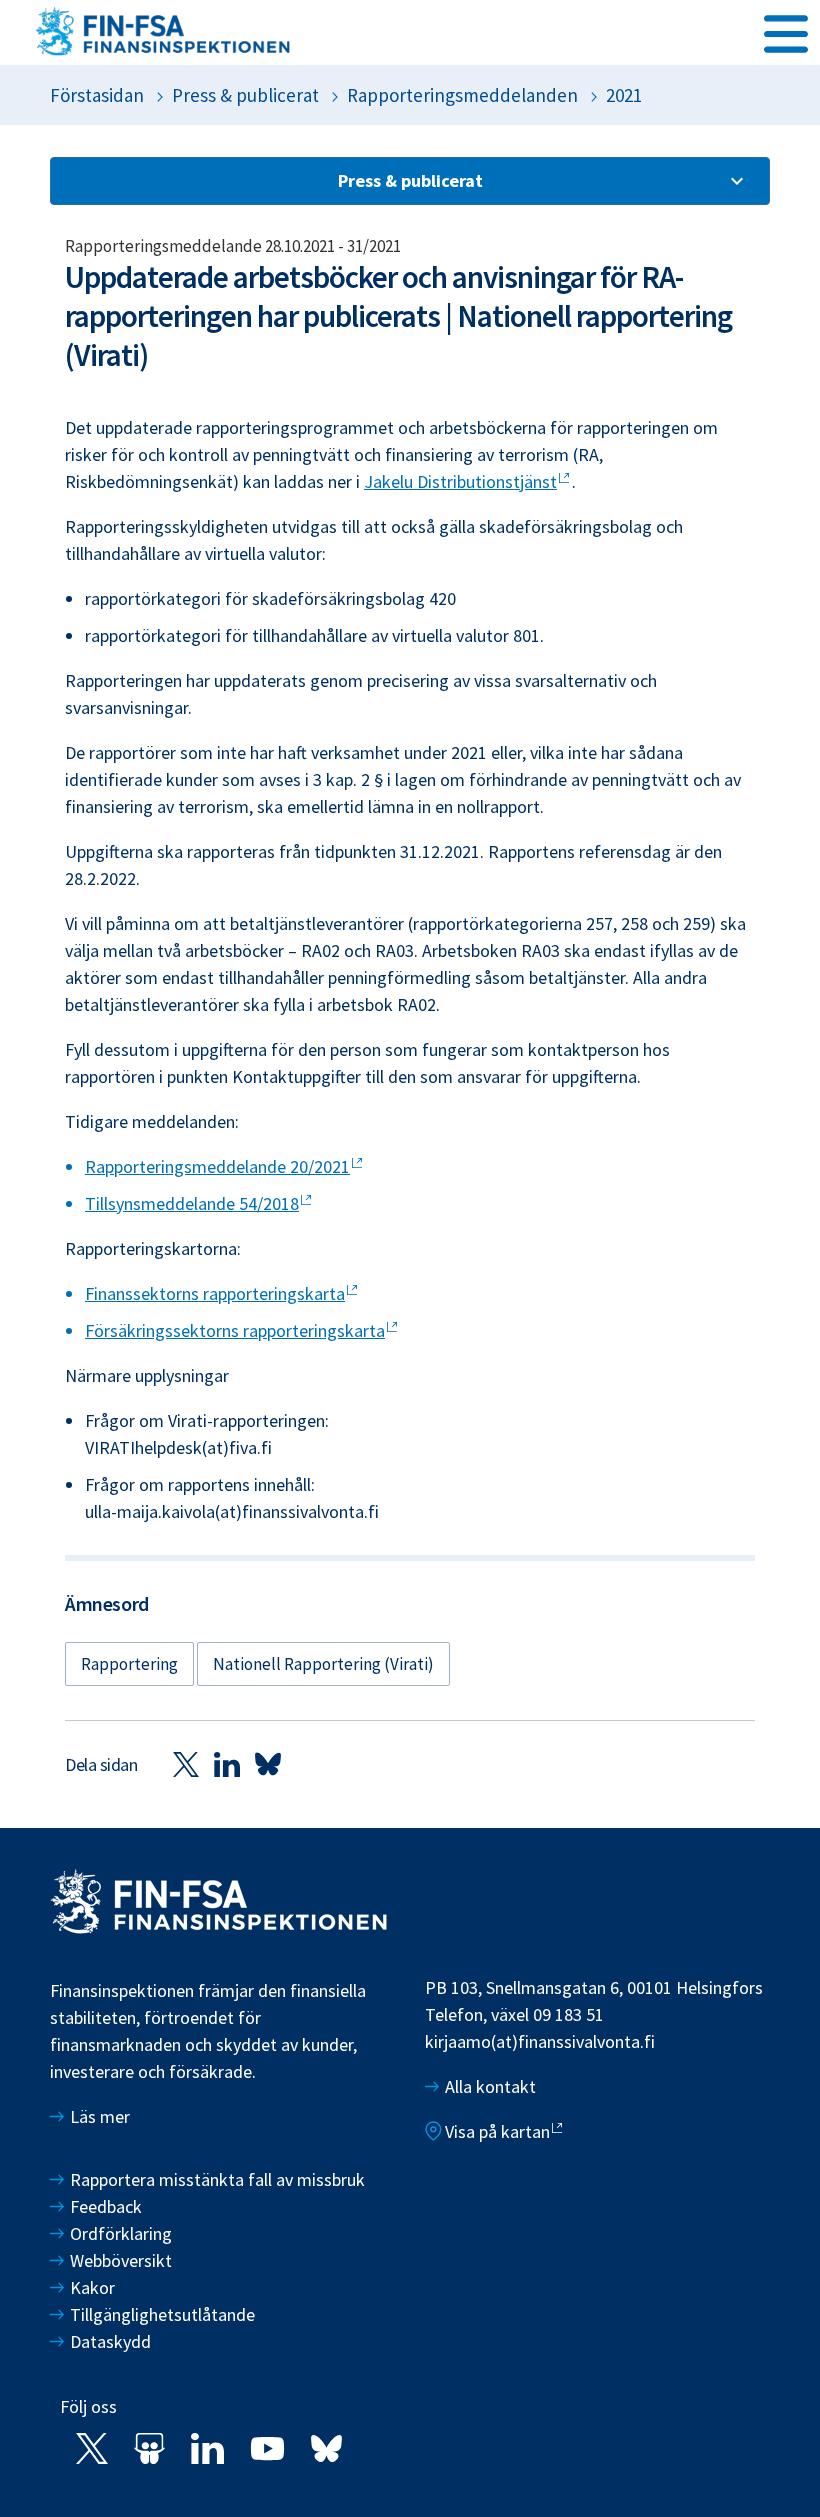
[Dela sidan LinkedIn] (227, 1763)
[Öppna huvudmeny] (786, 31)
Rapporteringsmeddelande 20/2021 (217, 1166)
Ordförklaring (121, 2233)
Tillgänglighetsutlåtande (162, 2314)
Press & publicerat (245, 95)
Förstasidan (97, 95)
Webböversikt (121, 2260)
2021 (624, 95)
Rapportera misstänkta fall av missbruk (217, 2179)
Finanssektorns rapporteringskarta (215, 1293)
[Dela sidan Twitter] (186, 1763)
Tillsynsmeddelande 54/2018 (192, 1203)
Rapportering (129, 1664)
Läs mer (100, 2116)
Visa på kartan (497, 2131)
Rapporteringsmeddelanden (462, 95)
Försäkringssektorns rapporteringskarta (235, 1330)
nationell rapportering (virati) (323, 1664)
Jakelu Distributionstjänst (460, 481)
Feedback (106, 2206)
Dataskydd (110, 2341)
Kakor (92, 2287)
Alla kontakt (490, 2086)
